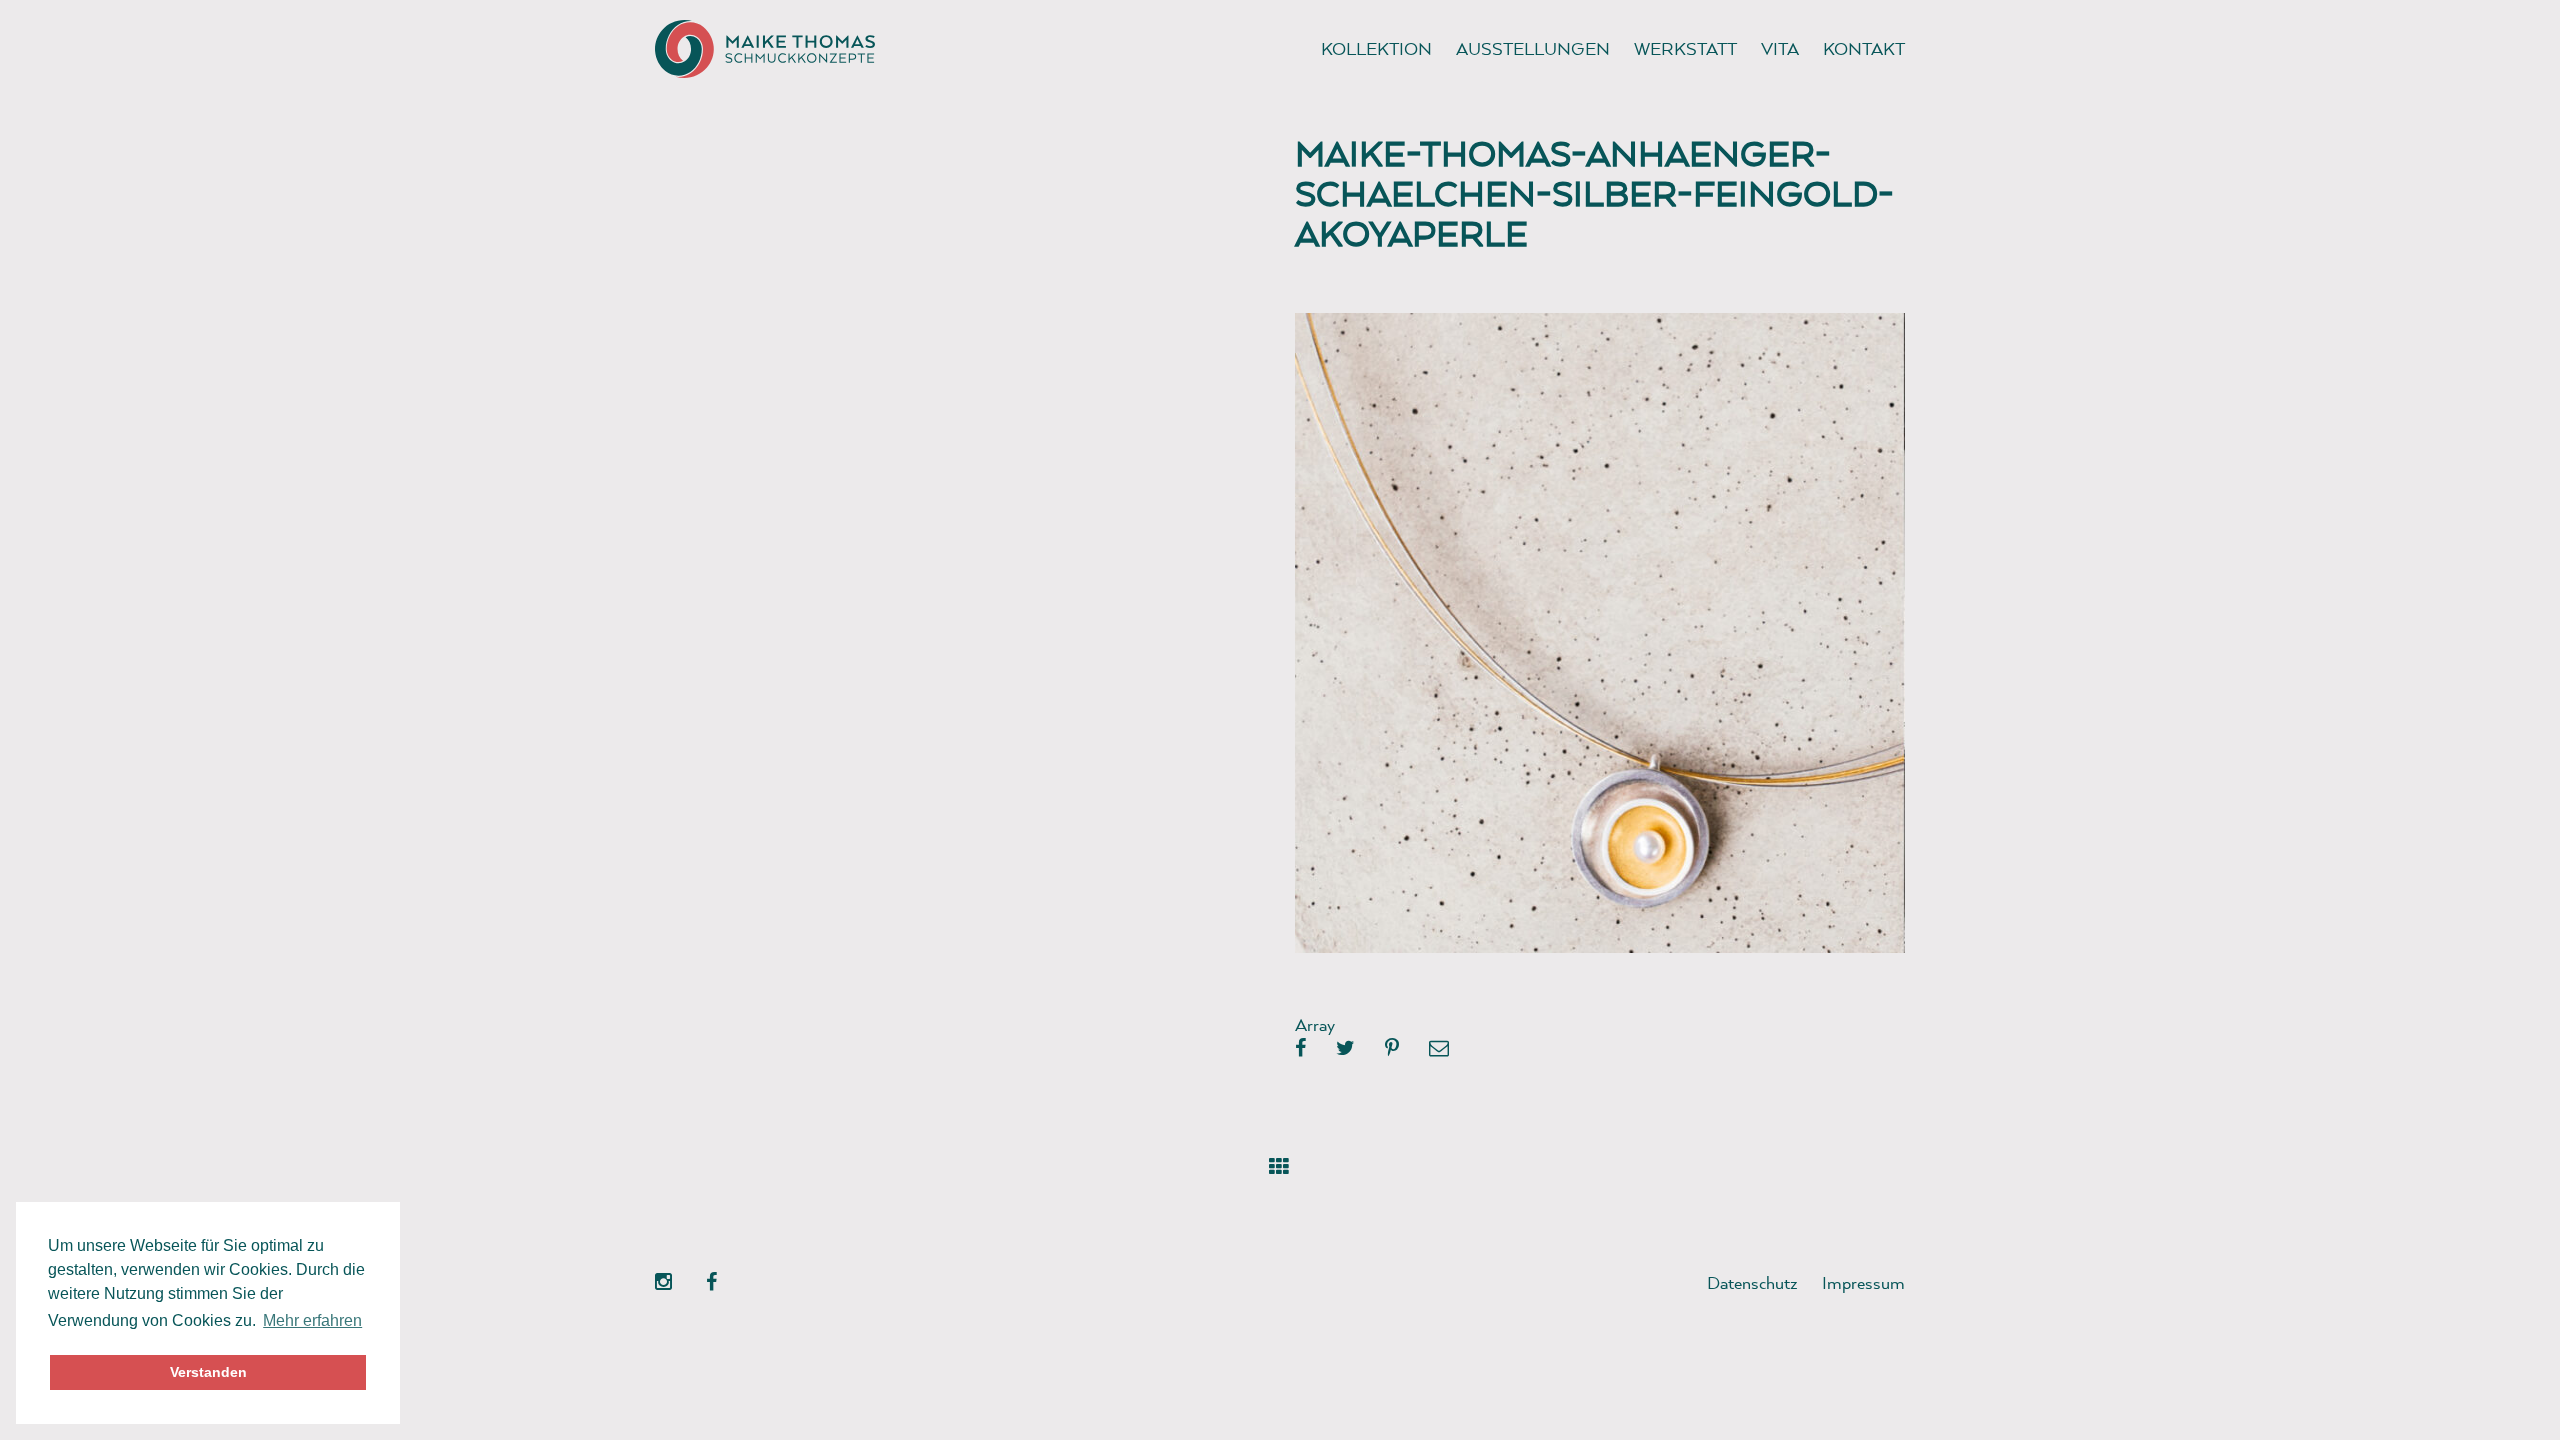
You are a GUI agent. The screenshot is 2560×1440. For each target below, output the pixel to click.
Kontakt (1864, 48)
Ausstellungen (1533, 48)
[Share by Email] (1439, 1049)
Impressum (1863, 1282)
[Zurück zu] (1279, 1162)
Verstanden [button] (208, 1372)
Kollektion (1376, 48)
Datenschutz (1752, 1282)
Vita (1780, 48)
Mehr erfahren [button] (312, 1320)
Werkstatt (1685, 48)
